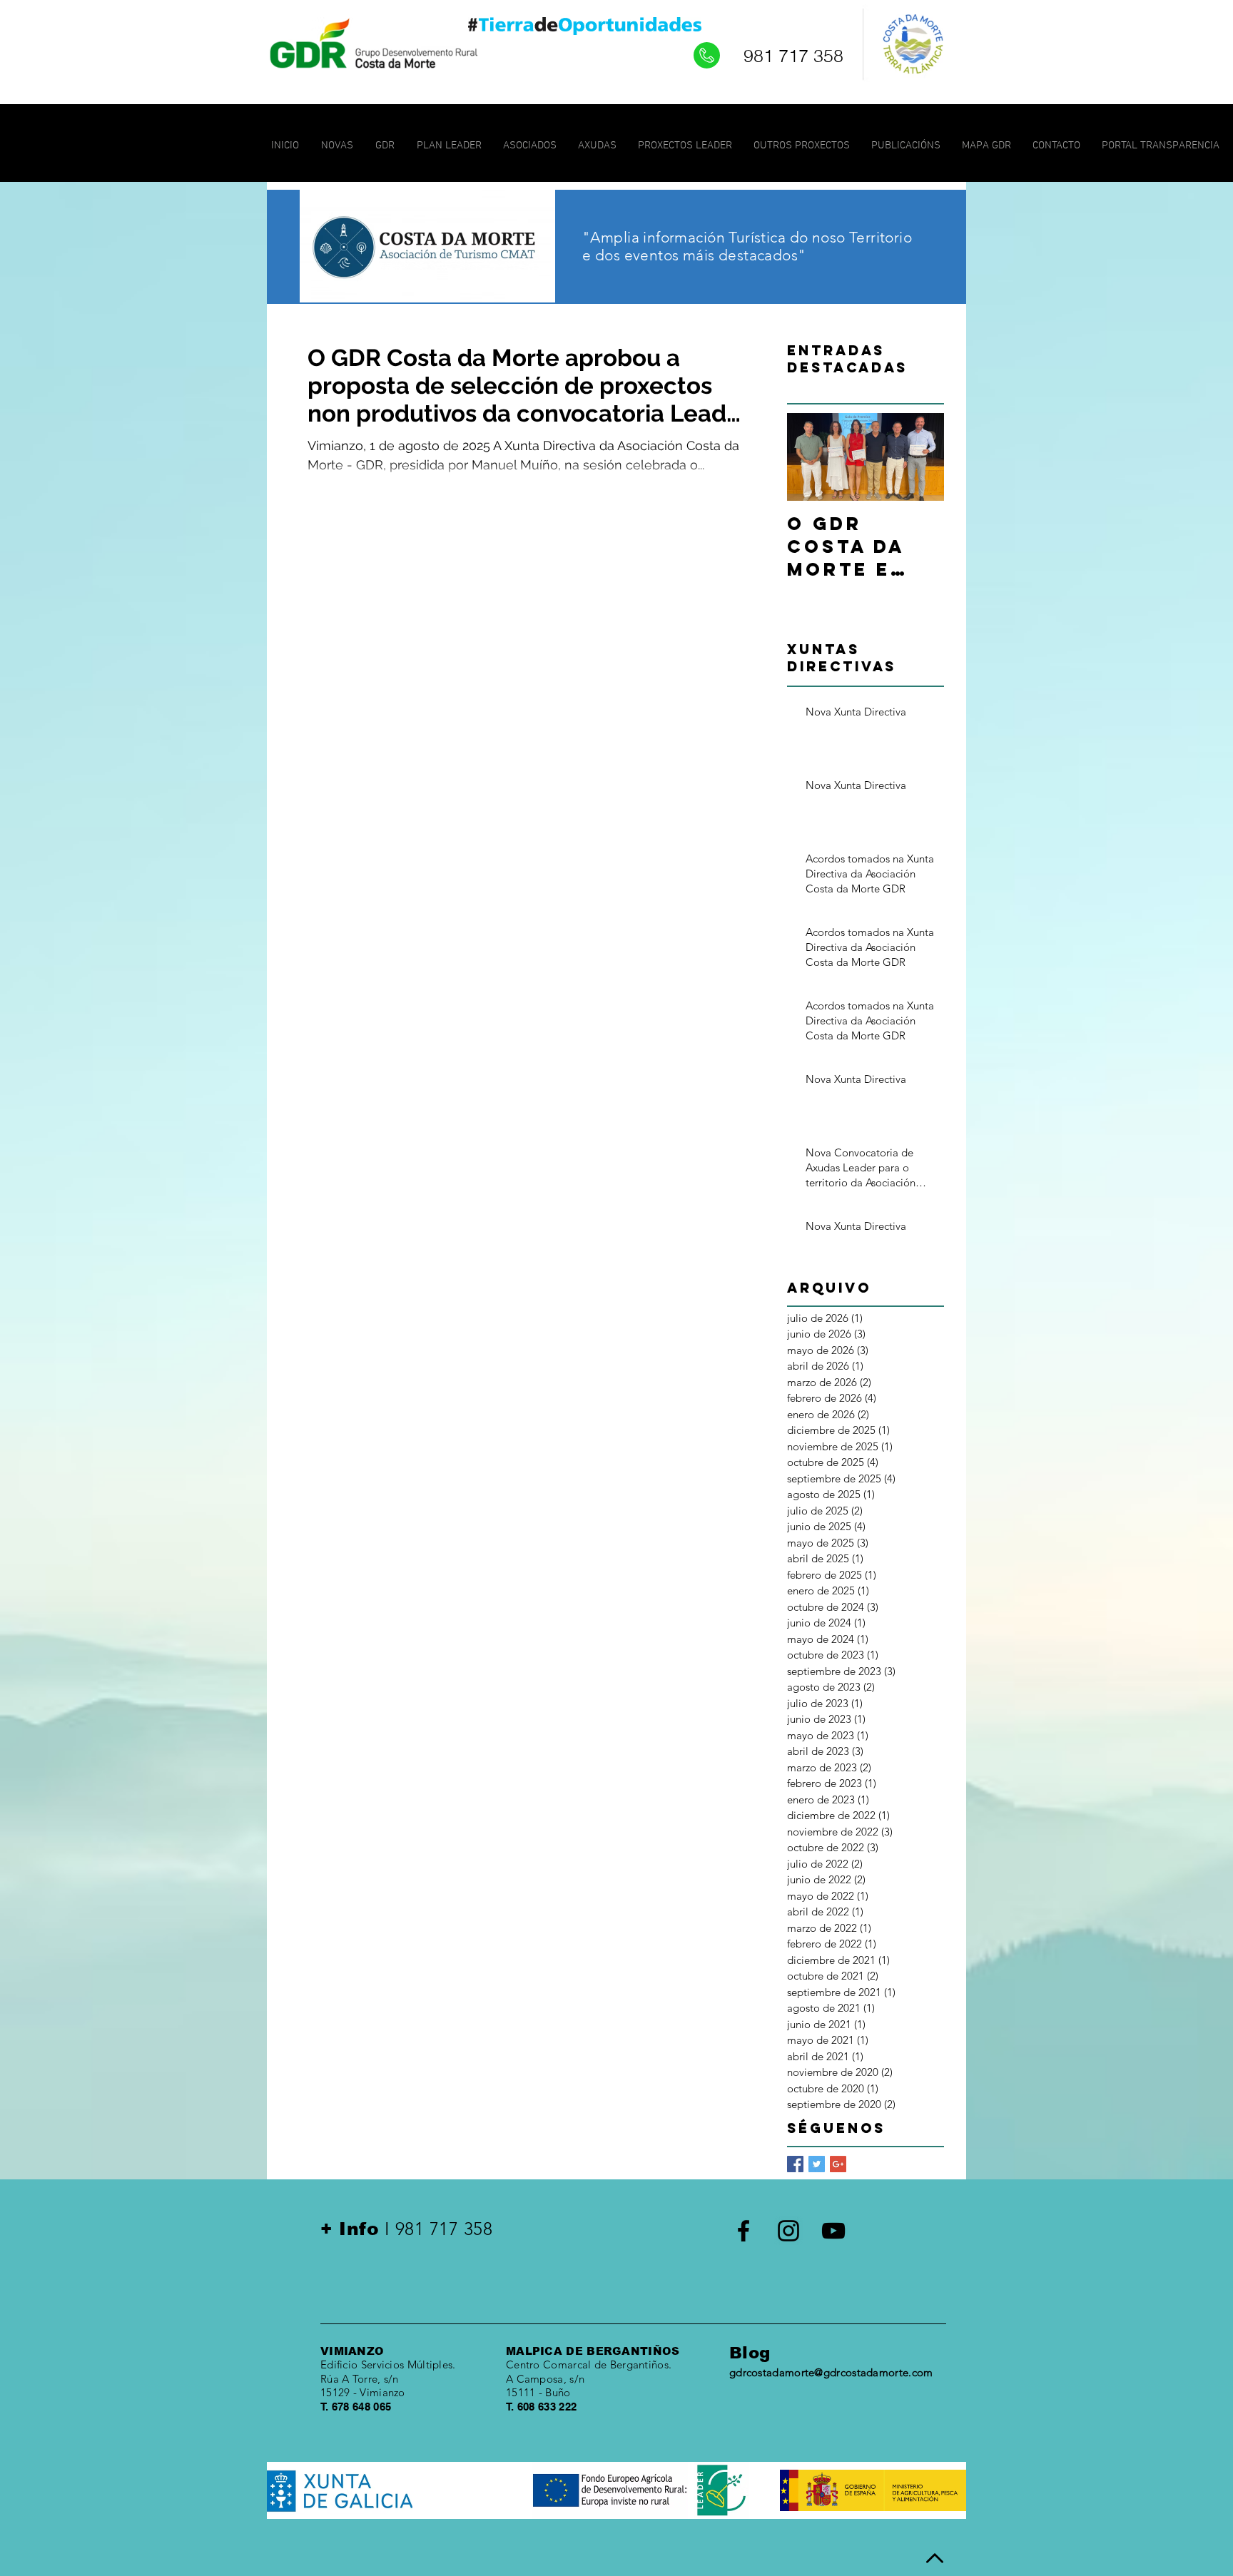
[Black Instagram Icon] (788, 2231)
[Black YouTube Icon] (833, 2231)
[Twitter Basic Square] (817, 2164)
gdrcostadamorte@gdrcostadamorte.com (831, 2372)
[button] (449, 146)
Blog (750, 2353)
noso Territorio (862, 237)
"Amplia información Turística (684, 237)
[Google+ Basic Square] (838, 2164)
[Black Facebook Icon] (744, 2231)
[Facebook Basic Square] (795, 2164)
